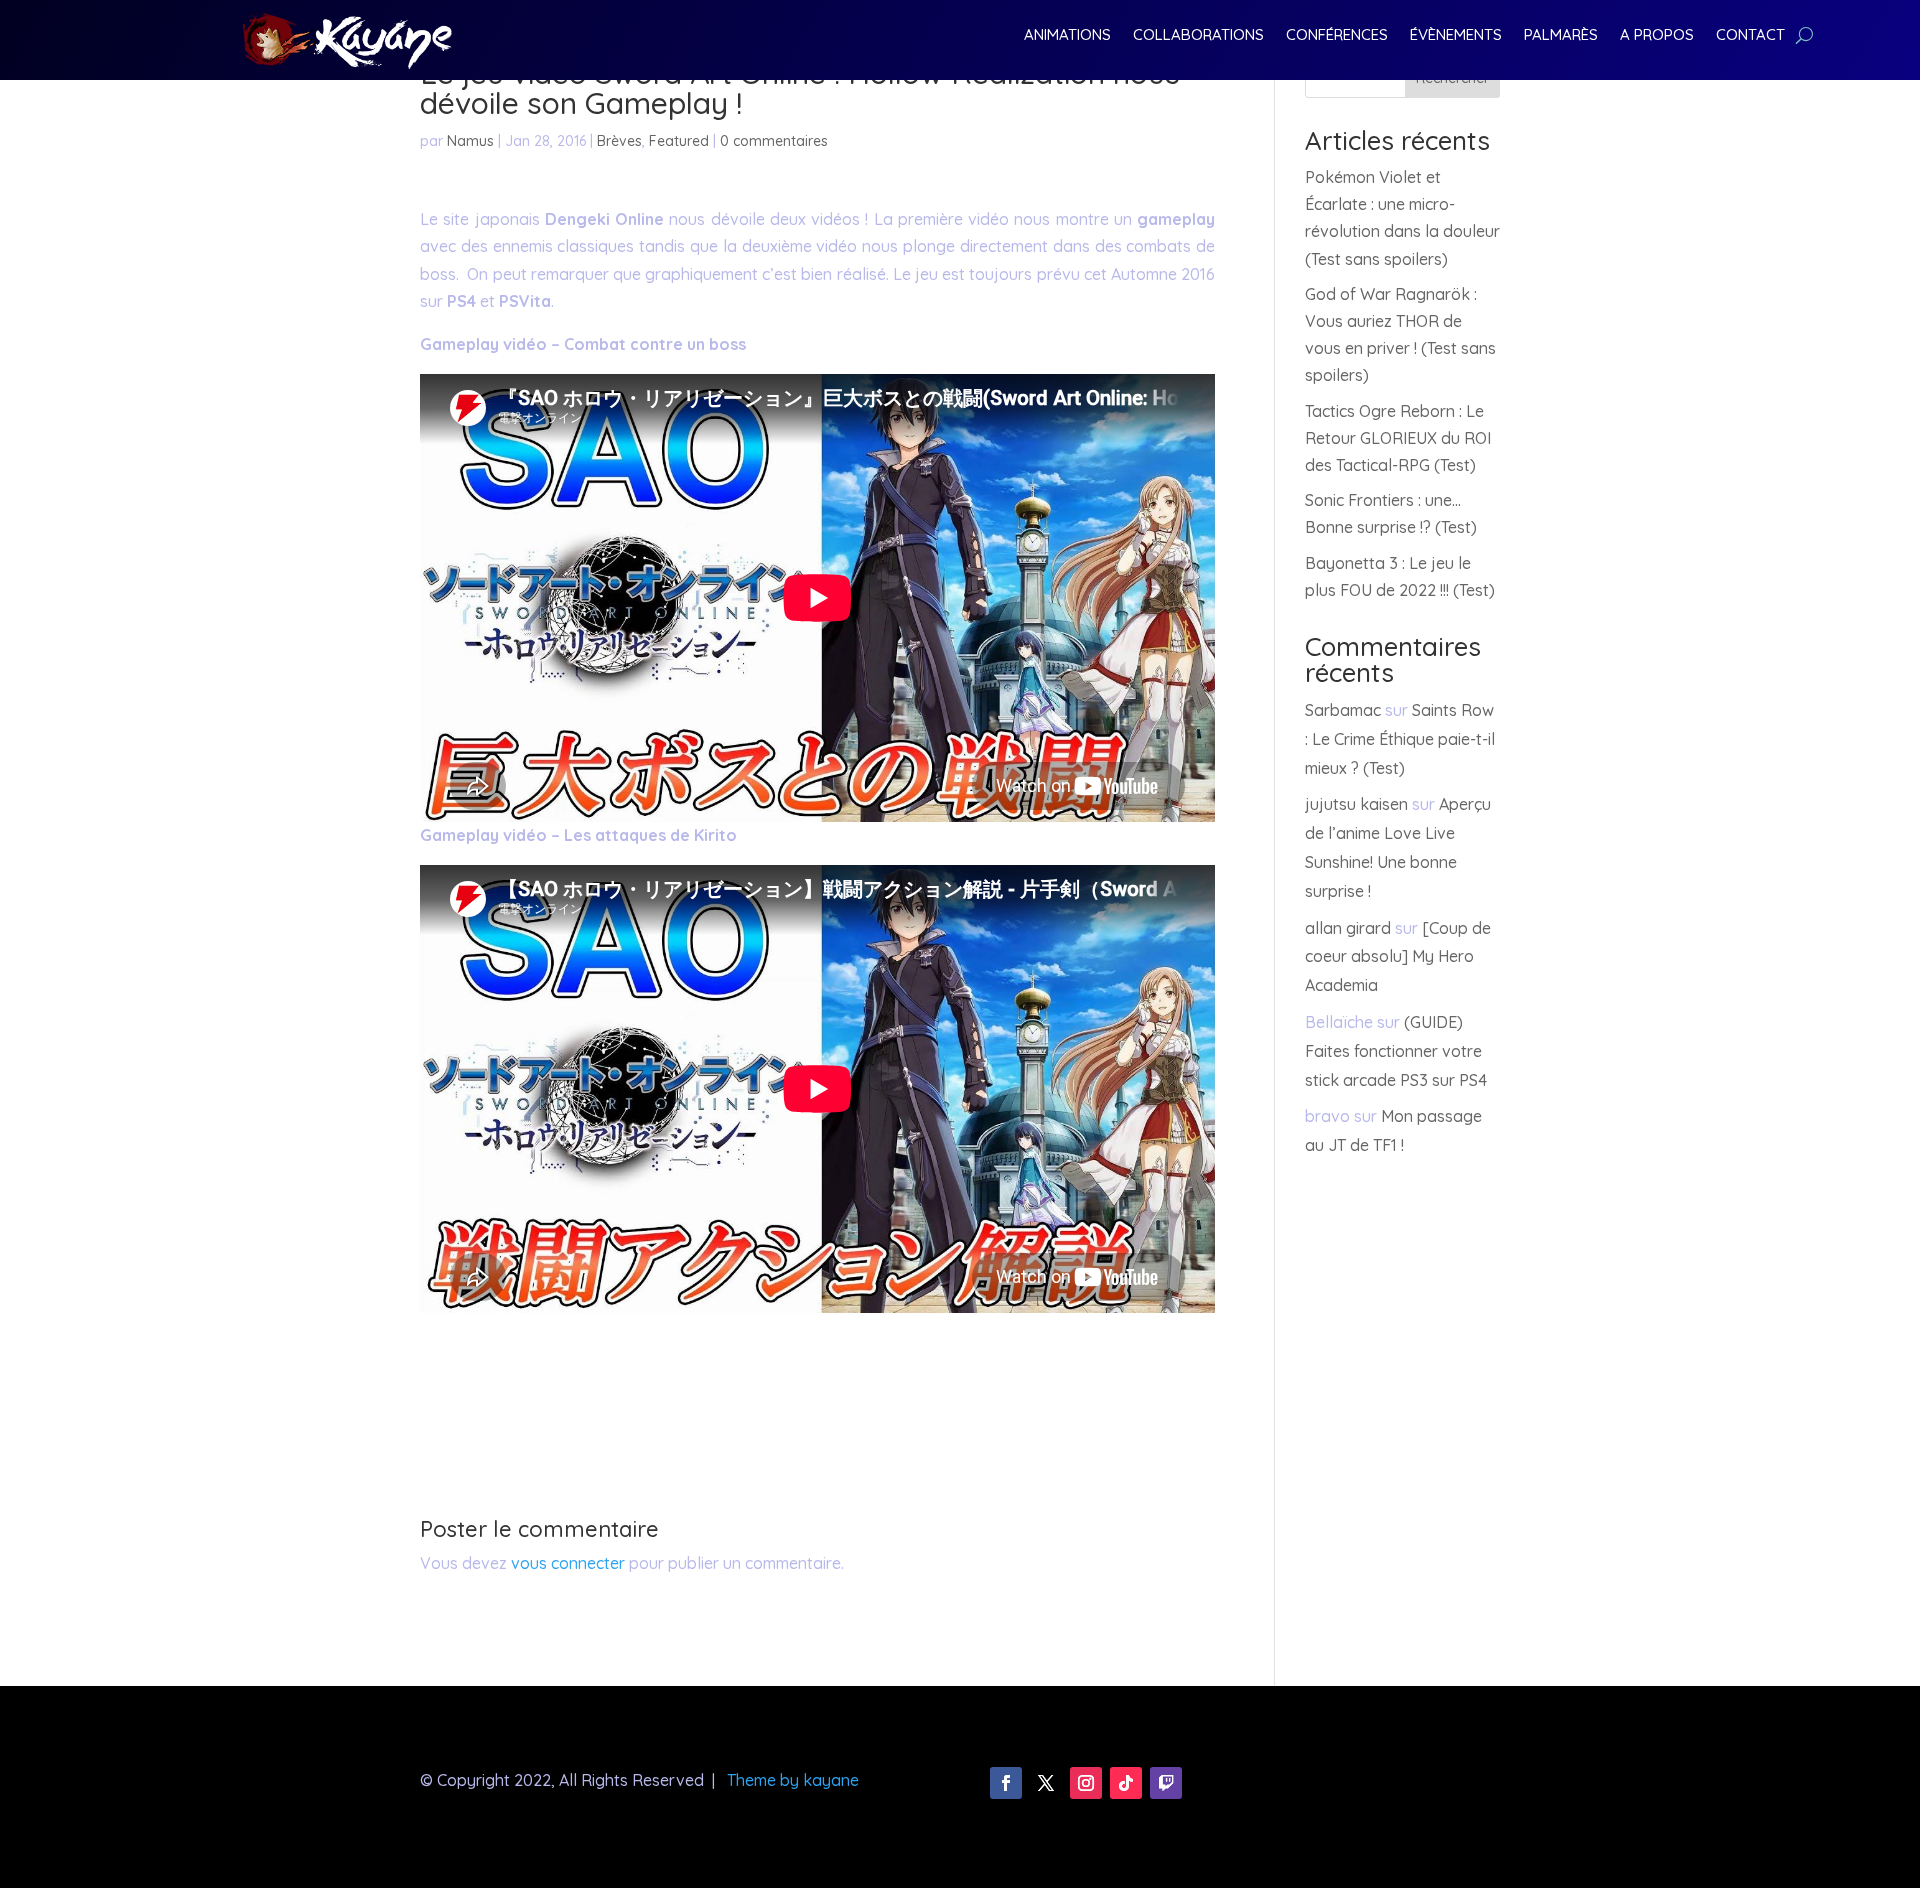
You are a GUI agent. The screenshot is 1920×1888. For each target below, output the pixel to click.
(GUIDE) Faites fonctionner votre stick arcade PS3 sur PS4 (1396, 1051)
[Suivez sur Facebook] (1006, 1783)
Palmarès (1561, 36)
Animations (1067, 36)
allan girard (1348, 928)
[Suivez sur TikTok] (1126, 1783)
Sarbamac (1343, 710)
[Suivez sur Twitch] (1166, 1783)
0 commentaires (774, 141)
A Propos (1657, 36)
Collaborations (1198, 36)
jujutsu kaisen (1356, 804)
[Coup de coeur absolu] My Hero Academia (1398, 957)
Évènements (1456, 36)
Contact (1750, 36)
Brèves (619, 141)
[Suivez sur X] (1046, 1783)
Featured (679, 141)
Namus (470, 141)
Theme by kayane (793, 1780)
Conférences (1337, 36)
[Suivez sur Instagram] (1086, 1783)
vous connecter (568, 1563)
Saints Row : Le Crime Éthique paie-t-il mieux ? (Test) (1400, 739)
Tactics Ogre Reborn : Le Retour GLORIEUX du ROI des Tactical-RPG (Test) (1398, 438)
